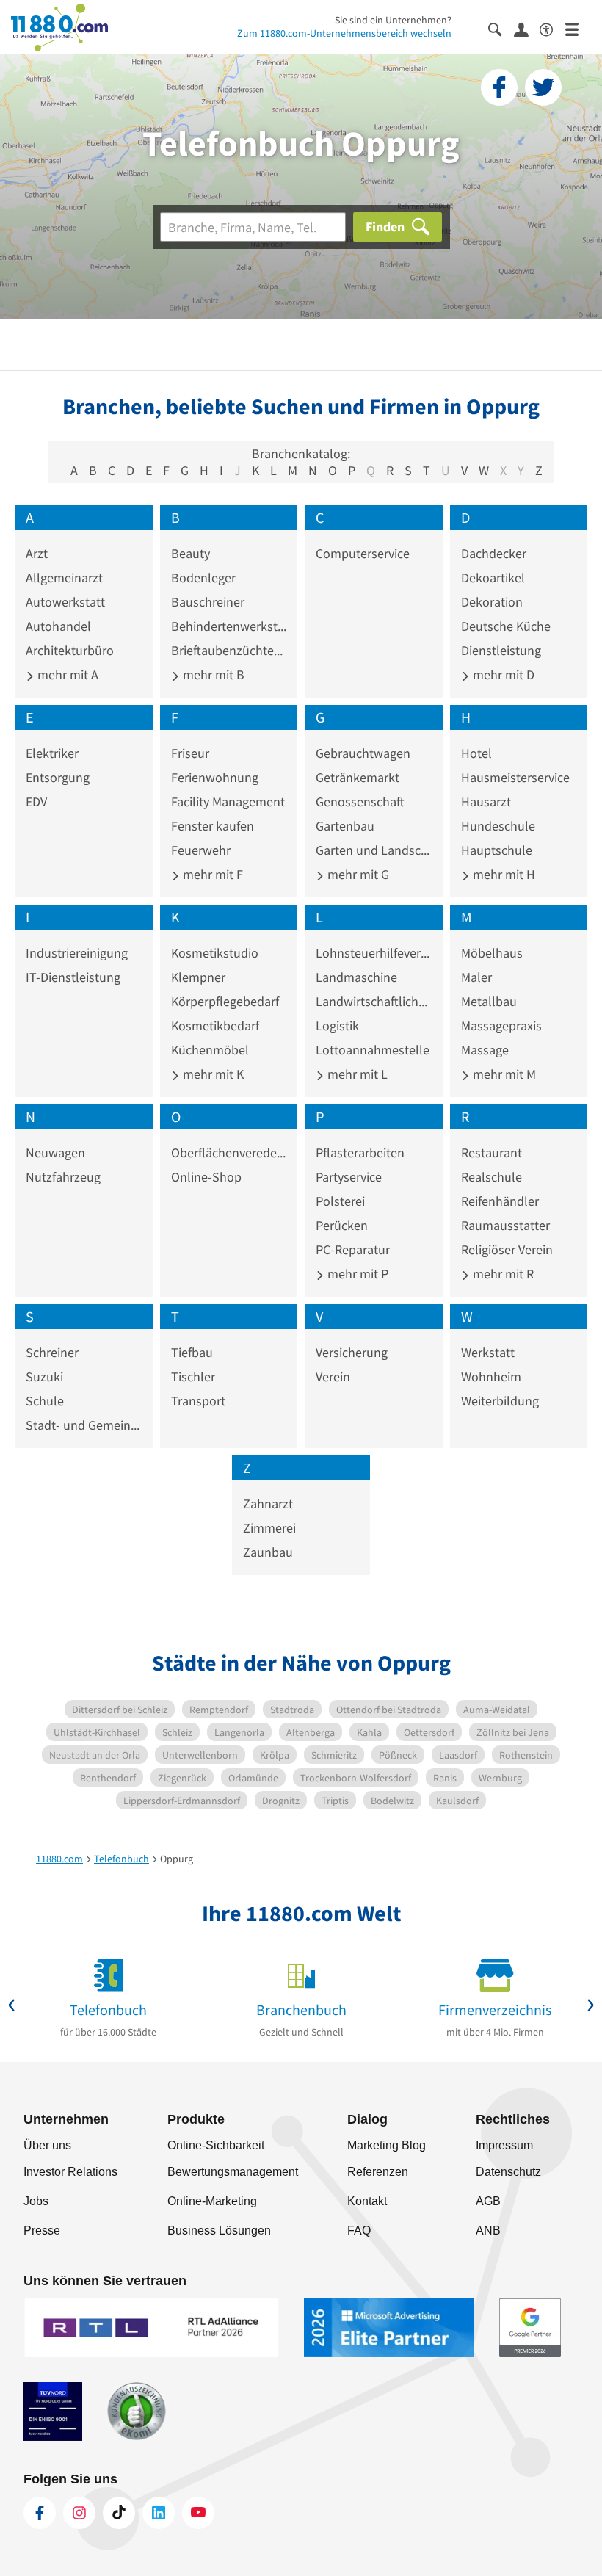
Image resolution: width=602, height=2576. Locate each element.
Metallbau (489, 1001)
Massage (485, 1050)
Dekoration (492, 602)
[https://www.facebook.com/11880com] (40, 2513)
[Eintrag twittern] (543, 87)
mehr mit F (211, 874)
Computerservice (363, 553)
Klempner (198, 977)
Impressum (504, 2145)
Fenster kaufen (213, 826)
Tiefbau (192, 1352)
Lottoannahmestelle (373, 1050)
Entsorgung (58, 777)
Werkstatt (488, 1352)
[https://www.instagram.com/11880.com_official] (79, 2513)
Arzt (37, 553)
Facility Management (228, 802)
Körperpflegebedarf (225, 1001)
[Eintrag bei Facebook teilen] (499, 87)
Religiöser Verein (507, 1249)
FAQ (359, 2231)
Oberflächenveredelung (229, 1153)
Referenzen (378, 2172)
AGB (488, 2201)
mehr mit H (503, 874)
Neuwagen (55, 1153)
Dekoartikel (493, 578)
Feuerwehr (201, 850)
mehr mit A (66, 674)
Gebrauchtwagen (363, 753)
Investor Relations (70, 2172)
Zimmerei (269, 1528)
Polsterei (340, 1201)
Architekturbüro (70, 650)
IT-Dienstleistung (73, 977)
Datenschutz (508, 2172)
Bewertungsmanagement (233, 2172)
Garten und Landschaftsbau (374, 850)
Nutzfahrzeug (63, 1177)
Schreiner (52, 1352)
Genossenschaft (360, 802)
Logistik (337, 1025)
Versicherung (352, 1352)
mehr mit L (356, 1074)
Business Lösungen (219, 2231)
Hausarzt (486, 802)
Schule (45, 1401)
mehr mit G (357, 874)
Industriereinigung (77, 953)
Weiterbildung (500, 1401)
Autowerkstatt (65, 602)
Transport (198, 1401)
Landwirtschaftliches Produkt (374, 1001)
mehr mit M (503, 1074)
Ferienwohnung (215, 777)
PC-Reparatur (353, 1249)
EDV (36, 802)
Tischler (193, 1376)
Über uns (47, 2145)
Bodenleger (203, 578)
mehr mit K (212, 1074)
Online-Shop (206, 1177)
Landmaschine (356, 977)
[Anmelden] (527, 29)
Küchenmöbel (210, 1050)
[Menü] (578, 28)
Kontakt (367, 2201)
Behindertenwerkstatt (229, 626)
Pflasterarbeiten (360, 1153)
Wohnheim (491, 1376)
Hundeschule (498, 826)
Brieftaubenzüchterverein (229, 650)
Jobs (36, 2201)
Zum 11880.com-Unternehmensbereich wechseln (344, 33)
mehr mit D (502, 674)
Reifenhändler (500, 1201)
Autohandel (58, 626)
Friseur (190, 753)
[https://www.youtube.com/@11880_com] (198, 2513)
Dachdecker (494, 553)
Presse (42, 2231)
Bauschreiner (208, 602)
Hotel (476, 753)
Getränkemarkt (358, 777)
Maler (476, 977)
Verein (333, 1376)
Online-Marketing (212, 2201)
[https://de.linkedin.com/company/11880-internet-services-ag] (159, 2513)
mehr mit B (212, 674)
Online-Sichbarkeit (216, 2145)
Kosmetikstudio (215, 953)
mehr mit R (502, 1274)
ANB (488, 2231)
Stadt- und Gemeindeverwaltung (84, 1425)
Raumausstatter (505, 1225)
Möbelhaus (492, 953)
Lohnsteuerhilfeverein (374, 953)
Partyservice (349, 1177)
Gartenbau (345, 826)
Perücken (342, 1225)
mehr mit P (356, 1274)
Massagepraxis (501, 1025)
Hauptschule (497, 850)
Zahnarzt (268, 1504)
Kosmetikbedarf (215, 1025)
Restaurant (492, 1153)
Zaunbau (268, 1552)
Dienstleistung (501, 650)
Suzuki (44, 1376)
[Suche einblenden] (501, 28)
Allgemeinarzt (64, 578)
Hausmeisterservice (515, 777)
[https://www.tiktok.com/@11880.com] (119, 2513)
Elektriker (52, 753)
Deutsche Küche (506, 626)
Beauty (191, 553)
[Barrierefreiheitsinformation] (552, 28)
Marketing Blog (387, 2145)
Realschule (492, 1177)
